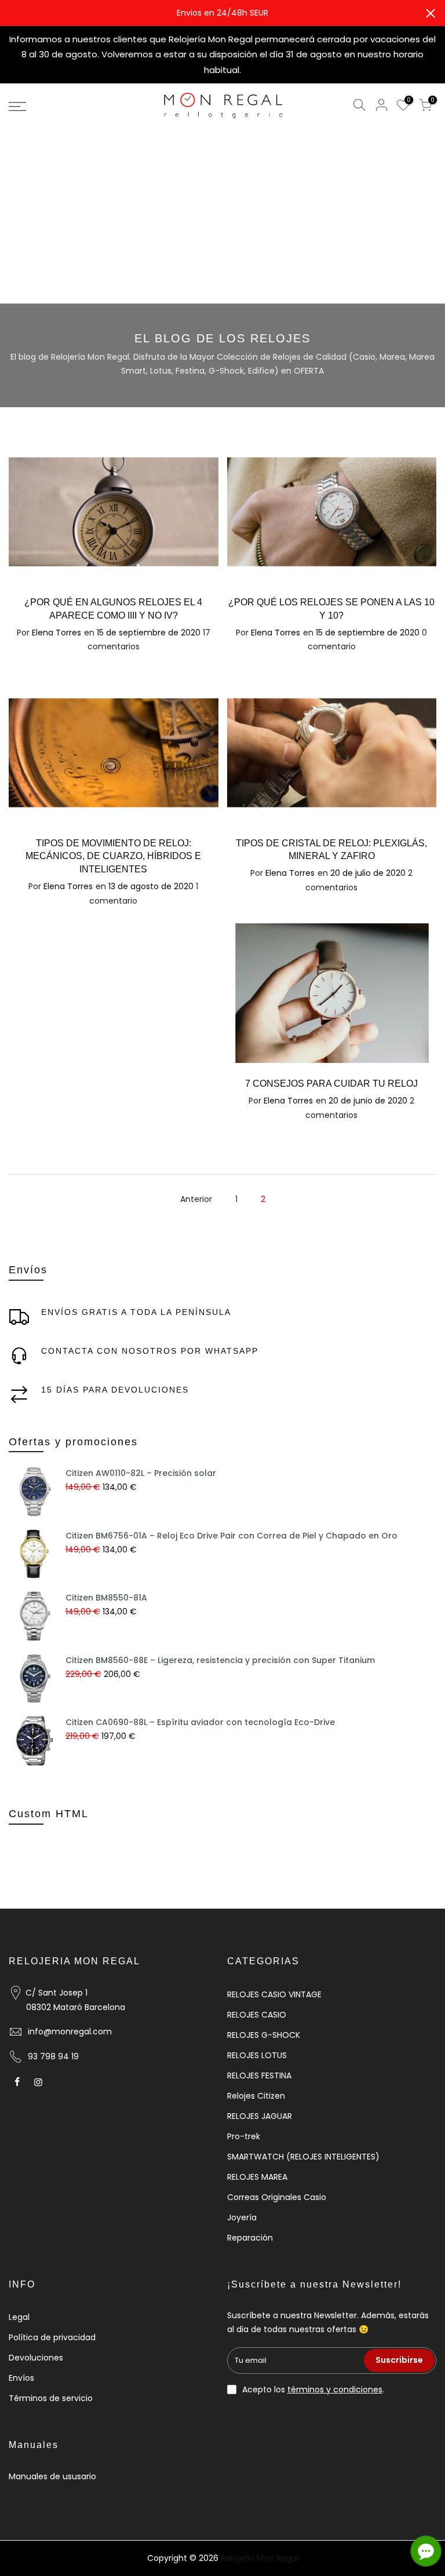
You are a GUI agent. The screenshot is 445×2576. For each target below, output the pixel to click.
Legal (19, 2317)
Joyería (242, 2217)
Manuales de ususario (52, 2476)
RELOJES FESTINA (259, 2076)
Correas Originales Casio (277, 2197)
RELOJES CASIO (257, 2015)
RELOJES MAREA (257, 2177)
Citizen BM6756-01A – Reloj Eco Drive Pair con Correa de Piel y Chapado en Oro (231, 1536)
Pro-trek (244, 2136)
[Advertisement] (222, 217)
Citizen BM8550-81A (106, 1598)
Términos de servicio (51, 2398)
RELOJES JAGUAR (260, 2116)
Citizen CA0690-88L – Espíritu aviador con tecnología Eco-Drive (200, 1722)
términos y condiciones (335, 2389)
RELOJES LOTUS (257, 2055)
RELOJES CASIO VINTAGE (274, 1994)
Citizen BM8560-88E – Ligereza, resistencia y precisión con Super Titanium (220, 1660)
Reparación (250, 2238)
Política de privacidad (52, 2337)
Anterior (196, 1199)
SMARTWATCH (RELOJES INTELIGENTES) (303, 2157)
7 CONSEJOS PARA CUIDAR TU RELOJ (331, 1084)
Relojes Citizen (256, 2096)
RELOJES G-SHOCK (264, 2035)
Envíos (21, 2378)
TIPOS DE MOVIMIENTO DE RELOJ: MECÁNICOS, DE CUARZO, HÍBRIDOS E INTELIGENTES (113, 856)
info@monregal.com (70, 2031)
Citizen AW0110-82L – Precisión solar (141, 1473)
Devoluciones (36, 2358)
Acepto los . (313, 2389)
